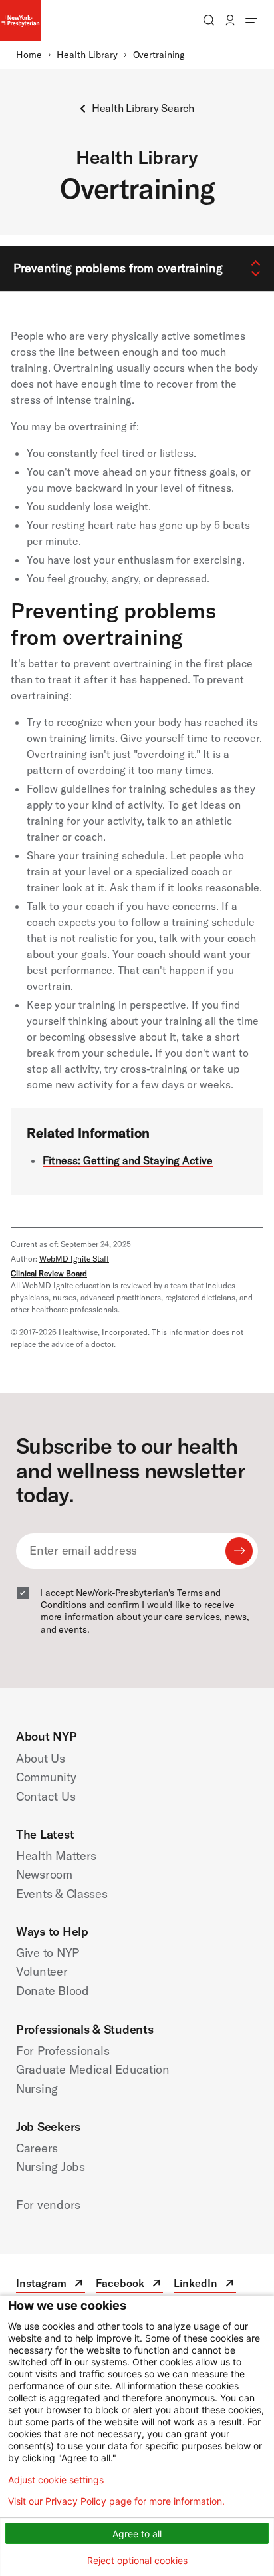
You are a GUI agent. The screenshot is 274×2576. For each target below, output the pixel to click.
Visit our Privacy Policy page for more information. (116, 2501)
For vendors (48, 2205)
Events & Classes (62, 1894)
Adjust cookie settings (56, 2480)
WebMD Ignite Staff (74, 1259)
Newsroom (44, 1874)
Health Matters (56, 1856)
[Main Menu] (251, 20)
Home (29, 55)
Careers (37, 2148)
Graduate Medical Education (93, 2069)
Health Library (87, 55)
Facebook (129, 2285)
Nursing (37, 2089)
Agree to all (137, 2534)
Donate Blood (53, 1991)
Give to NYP (48, 1953)
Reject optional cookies (137, 2560)
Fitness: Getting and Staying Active (128, 1160)
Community (46, 1777)
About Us (41, 1758)
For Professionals (63, 2051)
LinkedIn (205, 2285)
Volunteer (42, 1971)
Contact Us (46, 1796)
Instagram (51, 2285)
